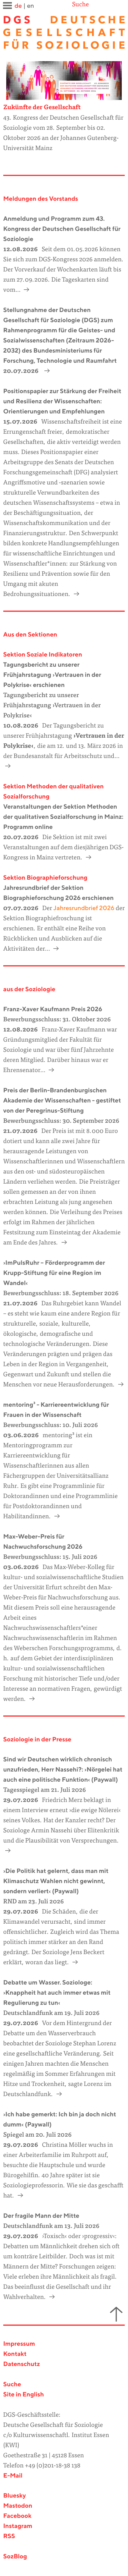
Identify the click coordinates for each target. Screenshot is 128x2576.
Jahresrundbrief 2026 (83, 908)
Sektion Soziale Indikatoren (43, 655)
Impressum (19, 2344)
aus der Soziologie (29, 990)
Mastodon (18, 2506)
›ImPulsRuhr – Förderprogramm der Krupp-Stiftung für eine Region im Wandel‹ (54, 1273)
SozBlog (15, 2557)
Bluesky (15, 2496)
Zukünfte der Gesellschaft (42, 108)
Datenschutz (22, 2364)
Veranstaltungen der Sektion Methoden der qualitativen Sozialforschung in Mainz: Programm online (63, 817)
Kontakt (15, 2354)
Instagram (18, 2526)
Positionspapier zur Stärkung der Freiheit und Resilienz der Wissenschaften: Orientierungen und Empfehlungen (62, 402)
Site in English (24, 2395)
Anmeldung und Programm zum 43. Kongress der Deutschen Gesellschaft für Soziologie (62, 229)
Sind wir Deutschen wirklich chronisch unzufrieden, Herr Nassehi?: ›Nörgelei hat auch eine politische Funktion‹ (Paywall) (63, 1770)
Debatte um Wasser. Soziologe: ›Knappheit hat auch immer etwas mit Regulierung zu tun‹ (57, 1993)
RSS (9, 2536)
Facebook (17, 2516)
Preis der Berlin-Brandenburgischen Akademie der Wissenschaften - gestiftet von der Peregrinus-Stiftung (62, 1101)
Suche (80, 5)
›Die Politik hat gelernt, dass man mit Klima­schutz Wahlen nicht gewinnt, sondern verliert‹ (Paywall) (56, 1881)
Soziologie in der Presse (37, 1740)
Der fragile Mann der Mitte (41, 2216)
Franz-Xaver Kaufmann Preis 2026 (53, 1010)
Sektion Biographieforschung (45, 878)
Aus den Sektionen (30, 635)
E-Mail (13, 2476)
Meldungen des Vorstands (41, 199)
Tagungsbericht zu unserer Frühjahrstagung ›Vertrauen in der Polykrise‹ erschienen (52, 675)
